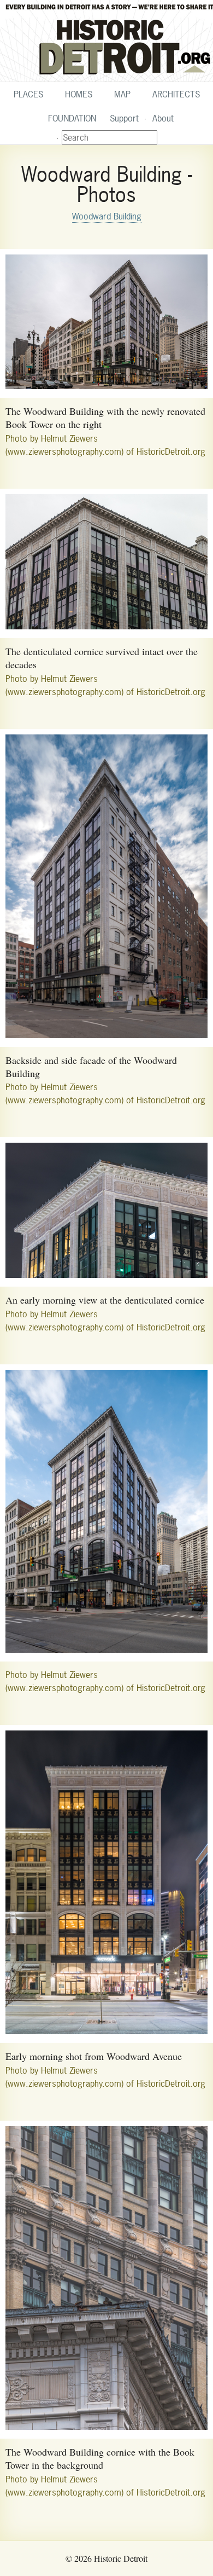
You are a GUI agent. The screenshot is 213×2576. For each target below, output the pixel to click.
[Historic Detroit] (106, 41)
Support (124, 118)
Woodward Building (107, 216)
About (163, 118)
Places (28, 94)
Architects (176, 94)
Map (122, 94)
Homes (79, 94)
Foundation (72, 118)
